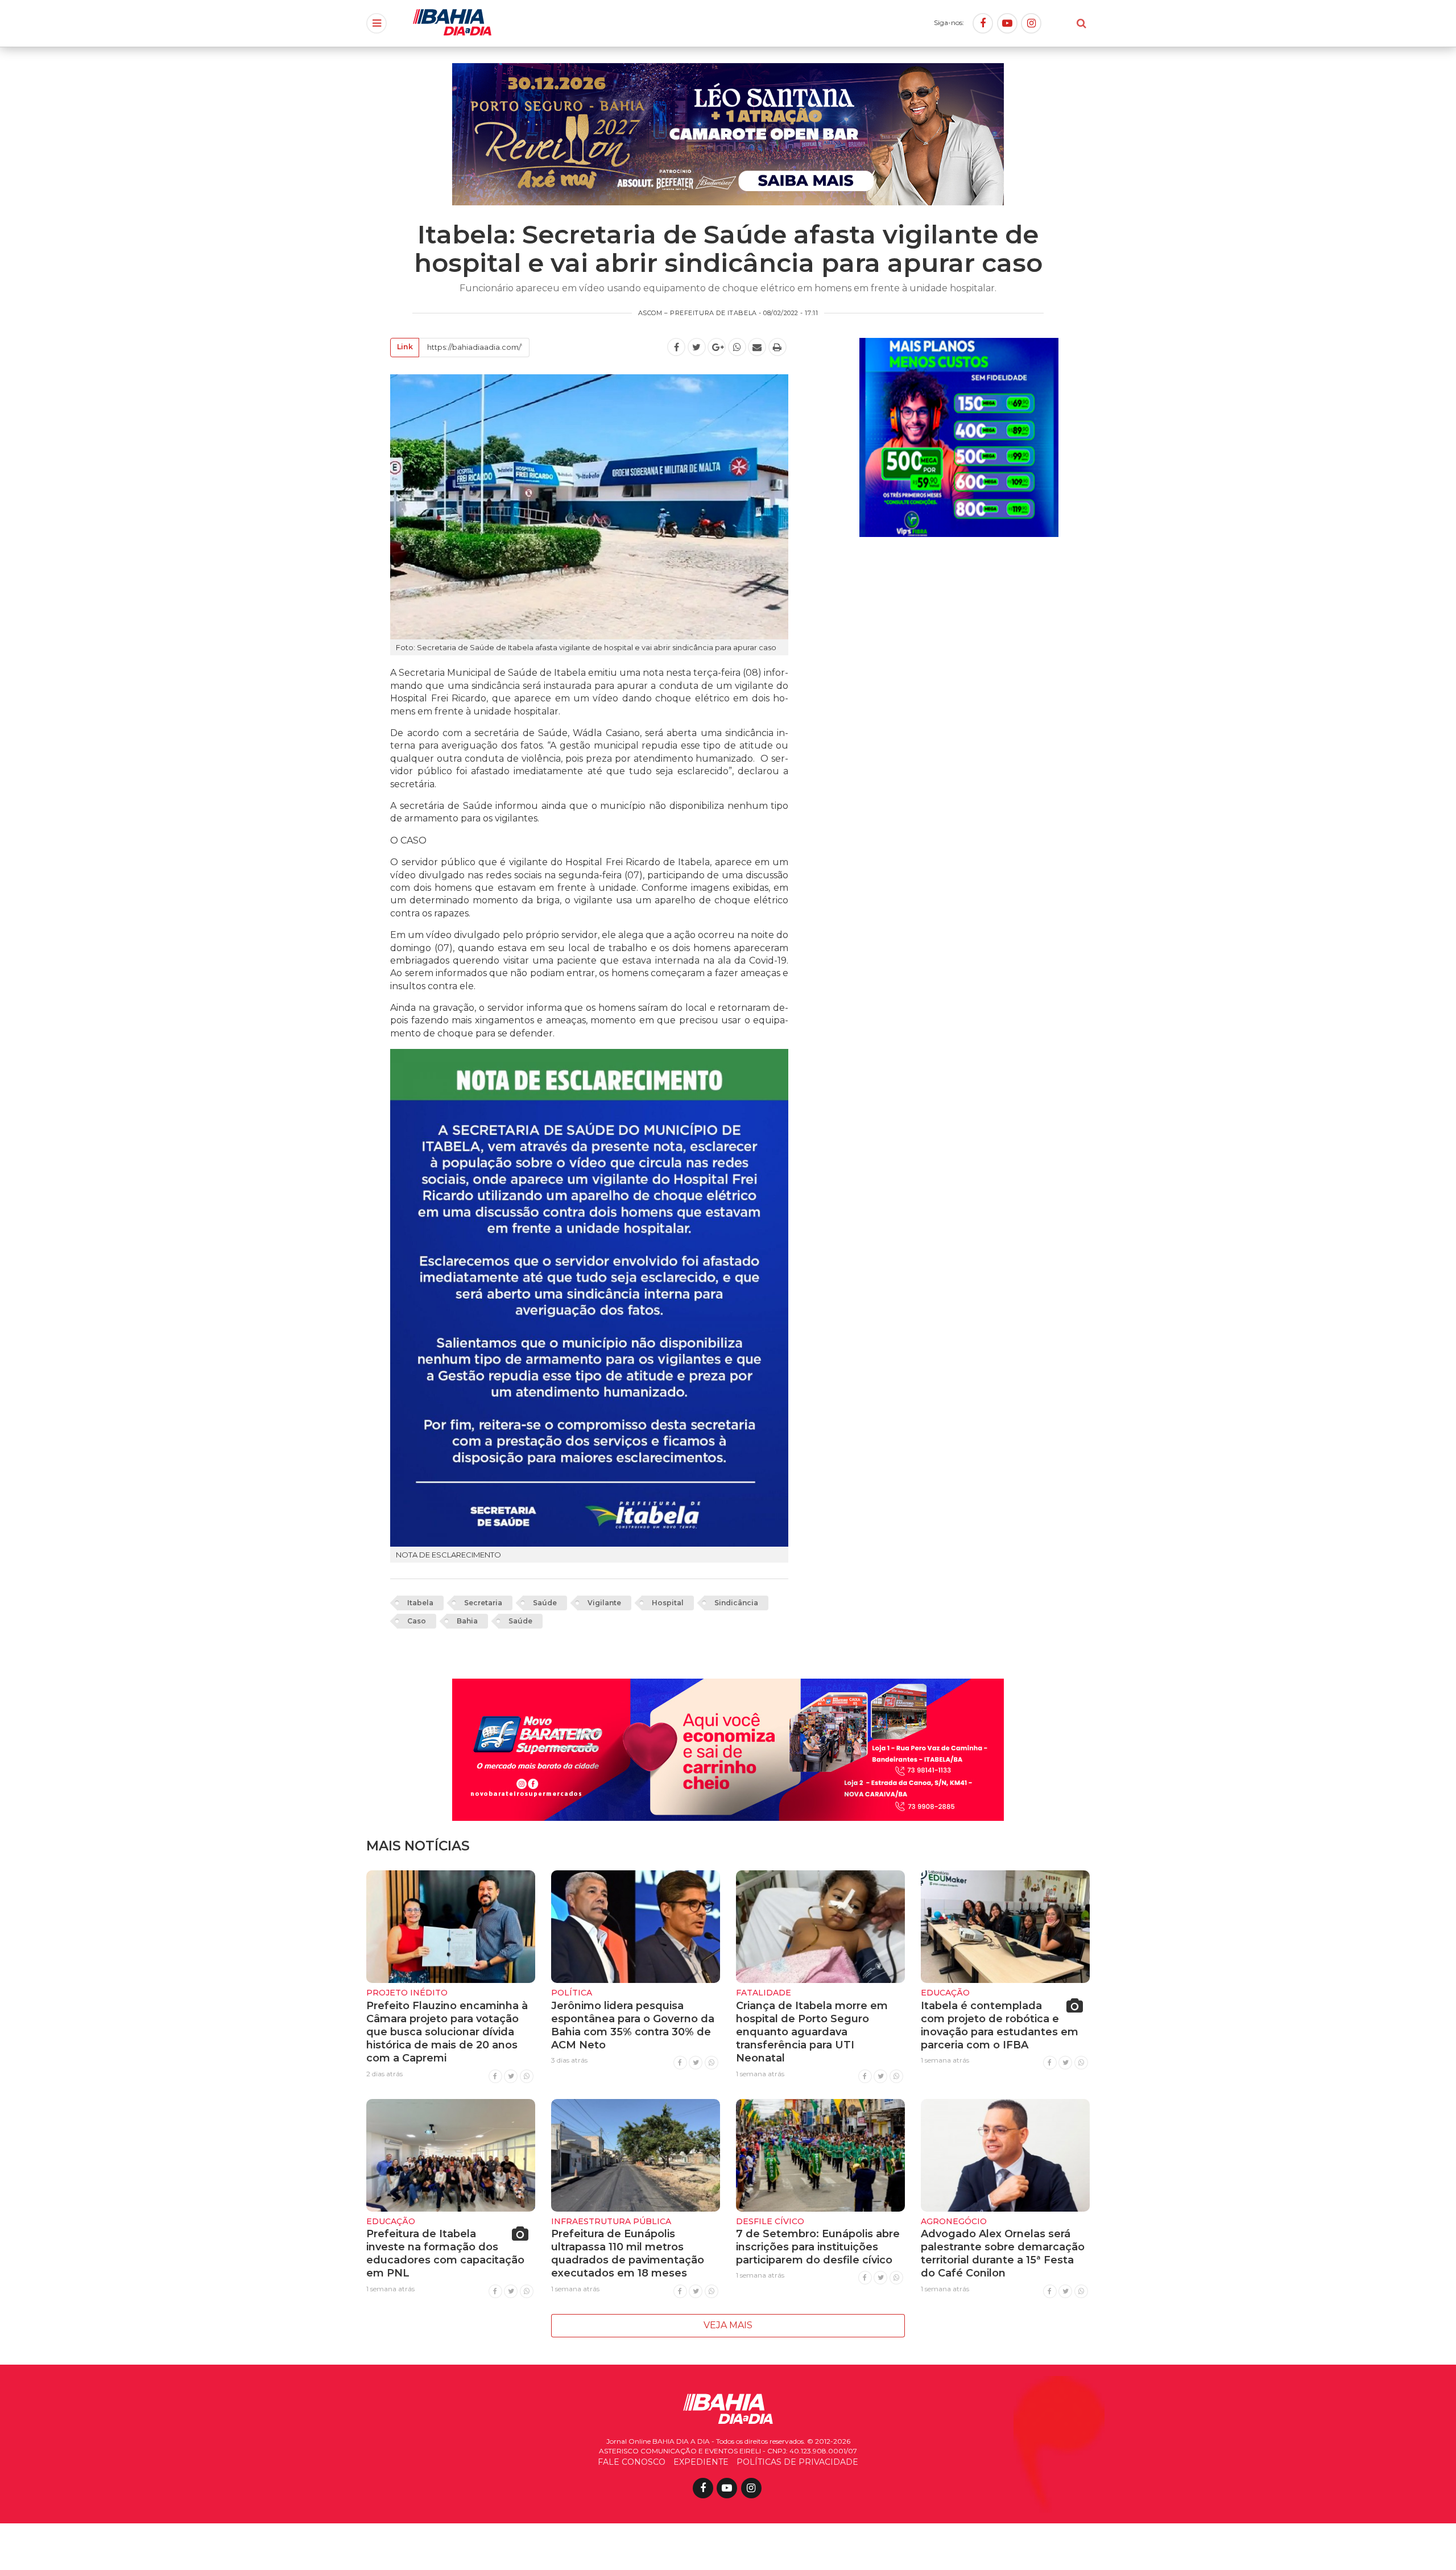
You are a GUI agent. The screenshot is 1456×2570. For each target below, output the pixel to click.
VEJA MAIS (728, 2325)
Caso (417, 1621)
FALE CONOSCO (632, 2462)
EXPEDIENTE (701, 2462)
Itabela (420, 1603)
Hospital (668, 1603)
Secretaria (483, 1603)
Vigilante (604, 1603)
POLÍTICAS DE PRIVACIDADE (797, 2462)
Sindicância (736, 1603)
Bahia (467, 1621)
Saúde (545, 1603)
